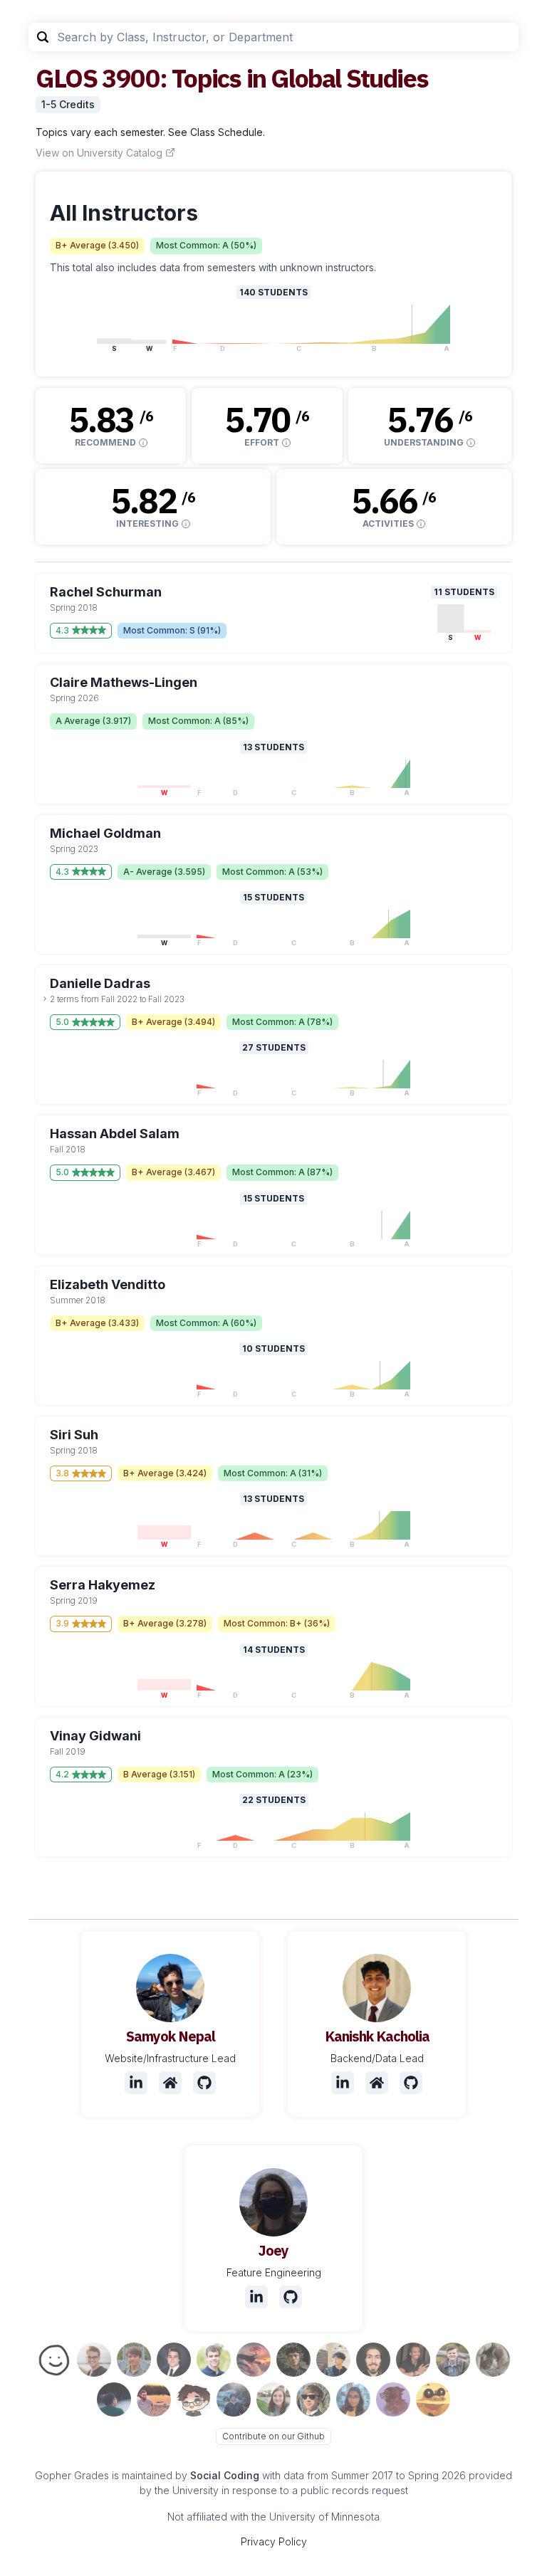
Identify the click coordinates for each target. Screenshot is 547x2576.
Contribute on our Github (273, 2436)
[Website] (170, 2083)
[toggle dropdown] (45, 999)
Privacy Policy (274, 2541)
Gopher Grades (72, 2475)
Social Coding (225, 2475)
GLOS (66, 78)
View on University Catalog (99, 153)
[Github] (204, 2083)
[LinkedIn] (136, 2083)
